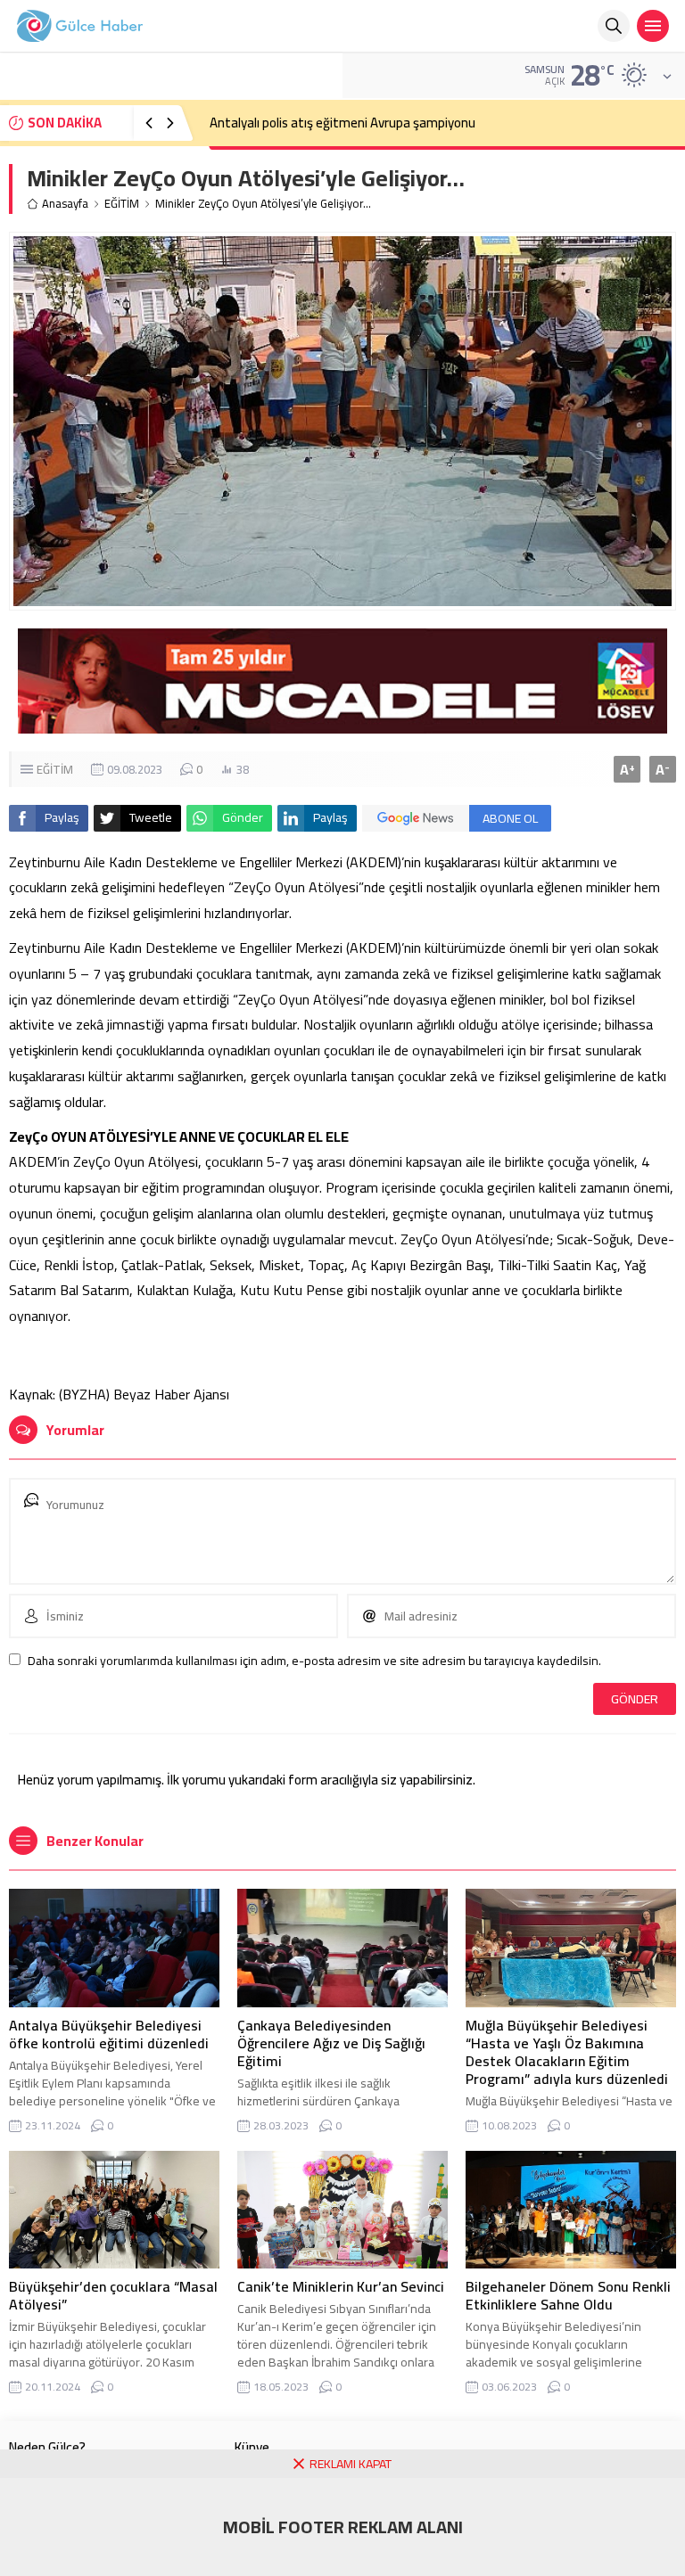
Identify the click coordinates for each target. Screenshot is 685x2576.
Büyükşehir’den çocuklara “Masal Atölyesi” (113, 2295)
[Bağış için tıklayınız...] (342, 724)
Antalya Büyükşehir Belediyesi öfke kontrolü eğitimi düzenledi (109, 2034)
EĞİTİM (122, 204)
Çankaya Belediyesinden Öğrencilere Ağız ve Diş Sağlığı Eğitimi (331, 2043)
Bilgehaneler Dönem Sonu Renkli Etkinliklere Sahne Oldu (568, 2295)
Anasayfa (65, 204)
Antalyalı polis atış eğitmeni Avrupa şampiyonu (342, 123)
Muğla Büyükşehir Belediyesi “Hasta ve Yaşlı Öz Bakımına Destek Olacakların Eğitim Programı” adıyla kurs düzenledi (567, 2052)
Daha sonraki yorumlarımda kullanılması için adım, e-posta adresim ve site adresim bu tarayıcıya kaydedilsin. (314, 1661)
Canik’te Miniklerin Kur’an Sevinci (341, 2286)
